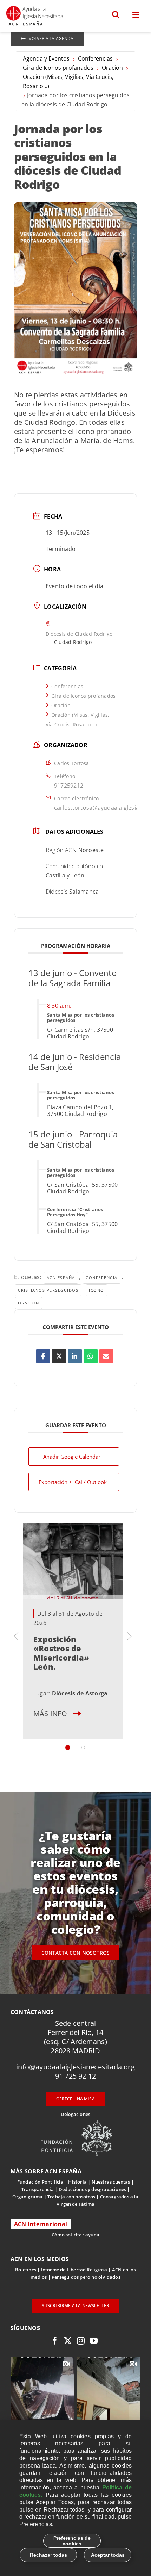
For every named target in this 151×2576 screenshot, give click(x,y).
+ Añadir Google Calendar (70, 1457)
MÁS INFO (50, 1714)
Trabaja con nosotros (71, 2197)
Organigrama (27, 2197)
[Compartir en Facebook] (43, 1356)
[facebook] (55, 2341)
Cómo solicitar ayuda (75, 2235)
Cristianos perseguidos (48, 1290)
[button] (116, 15)
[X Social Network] (59, 1356)
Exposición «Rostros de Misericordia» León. (61, 1653)
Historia (77, 2182)
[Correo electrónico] (106, 1356)
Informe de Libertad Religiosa (74, 2270)
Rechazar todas (48, 2555)
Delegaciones (75, 2114)
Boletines (26, 2270)
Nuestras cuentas (111, 2182)
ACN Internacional (41, 2224)
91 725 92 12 (75, 2076)
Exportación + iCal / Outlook (73, 1482)
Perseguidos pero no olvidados (86, 2277)
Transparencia (38, 2189)
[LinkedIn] (75, 1356)
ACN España (61, 1277)
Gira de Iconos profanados (58, 68)
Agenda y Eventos (46, 58)
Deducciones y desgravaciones (92, 2189)
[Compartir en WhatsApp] (91, 1356)
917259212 (69, 786)
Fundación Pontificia (40, 2182)
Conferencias (95, 58)
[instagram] (81, 2341)
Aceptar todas (108, 2555)
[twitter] (68, 2341)
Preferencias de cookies (72, 2541)
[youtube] (94, 2341)
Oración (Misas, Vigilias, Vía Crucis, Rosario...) (68, 81)
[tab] (68, 1748)
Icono (97, 1290)
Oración (112, 68)
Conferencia (102, 1277)
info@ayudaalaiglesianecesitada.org (75, 2067)
